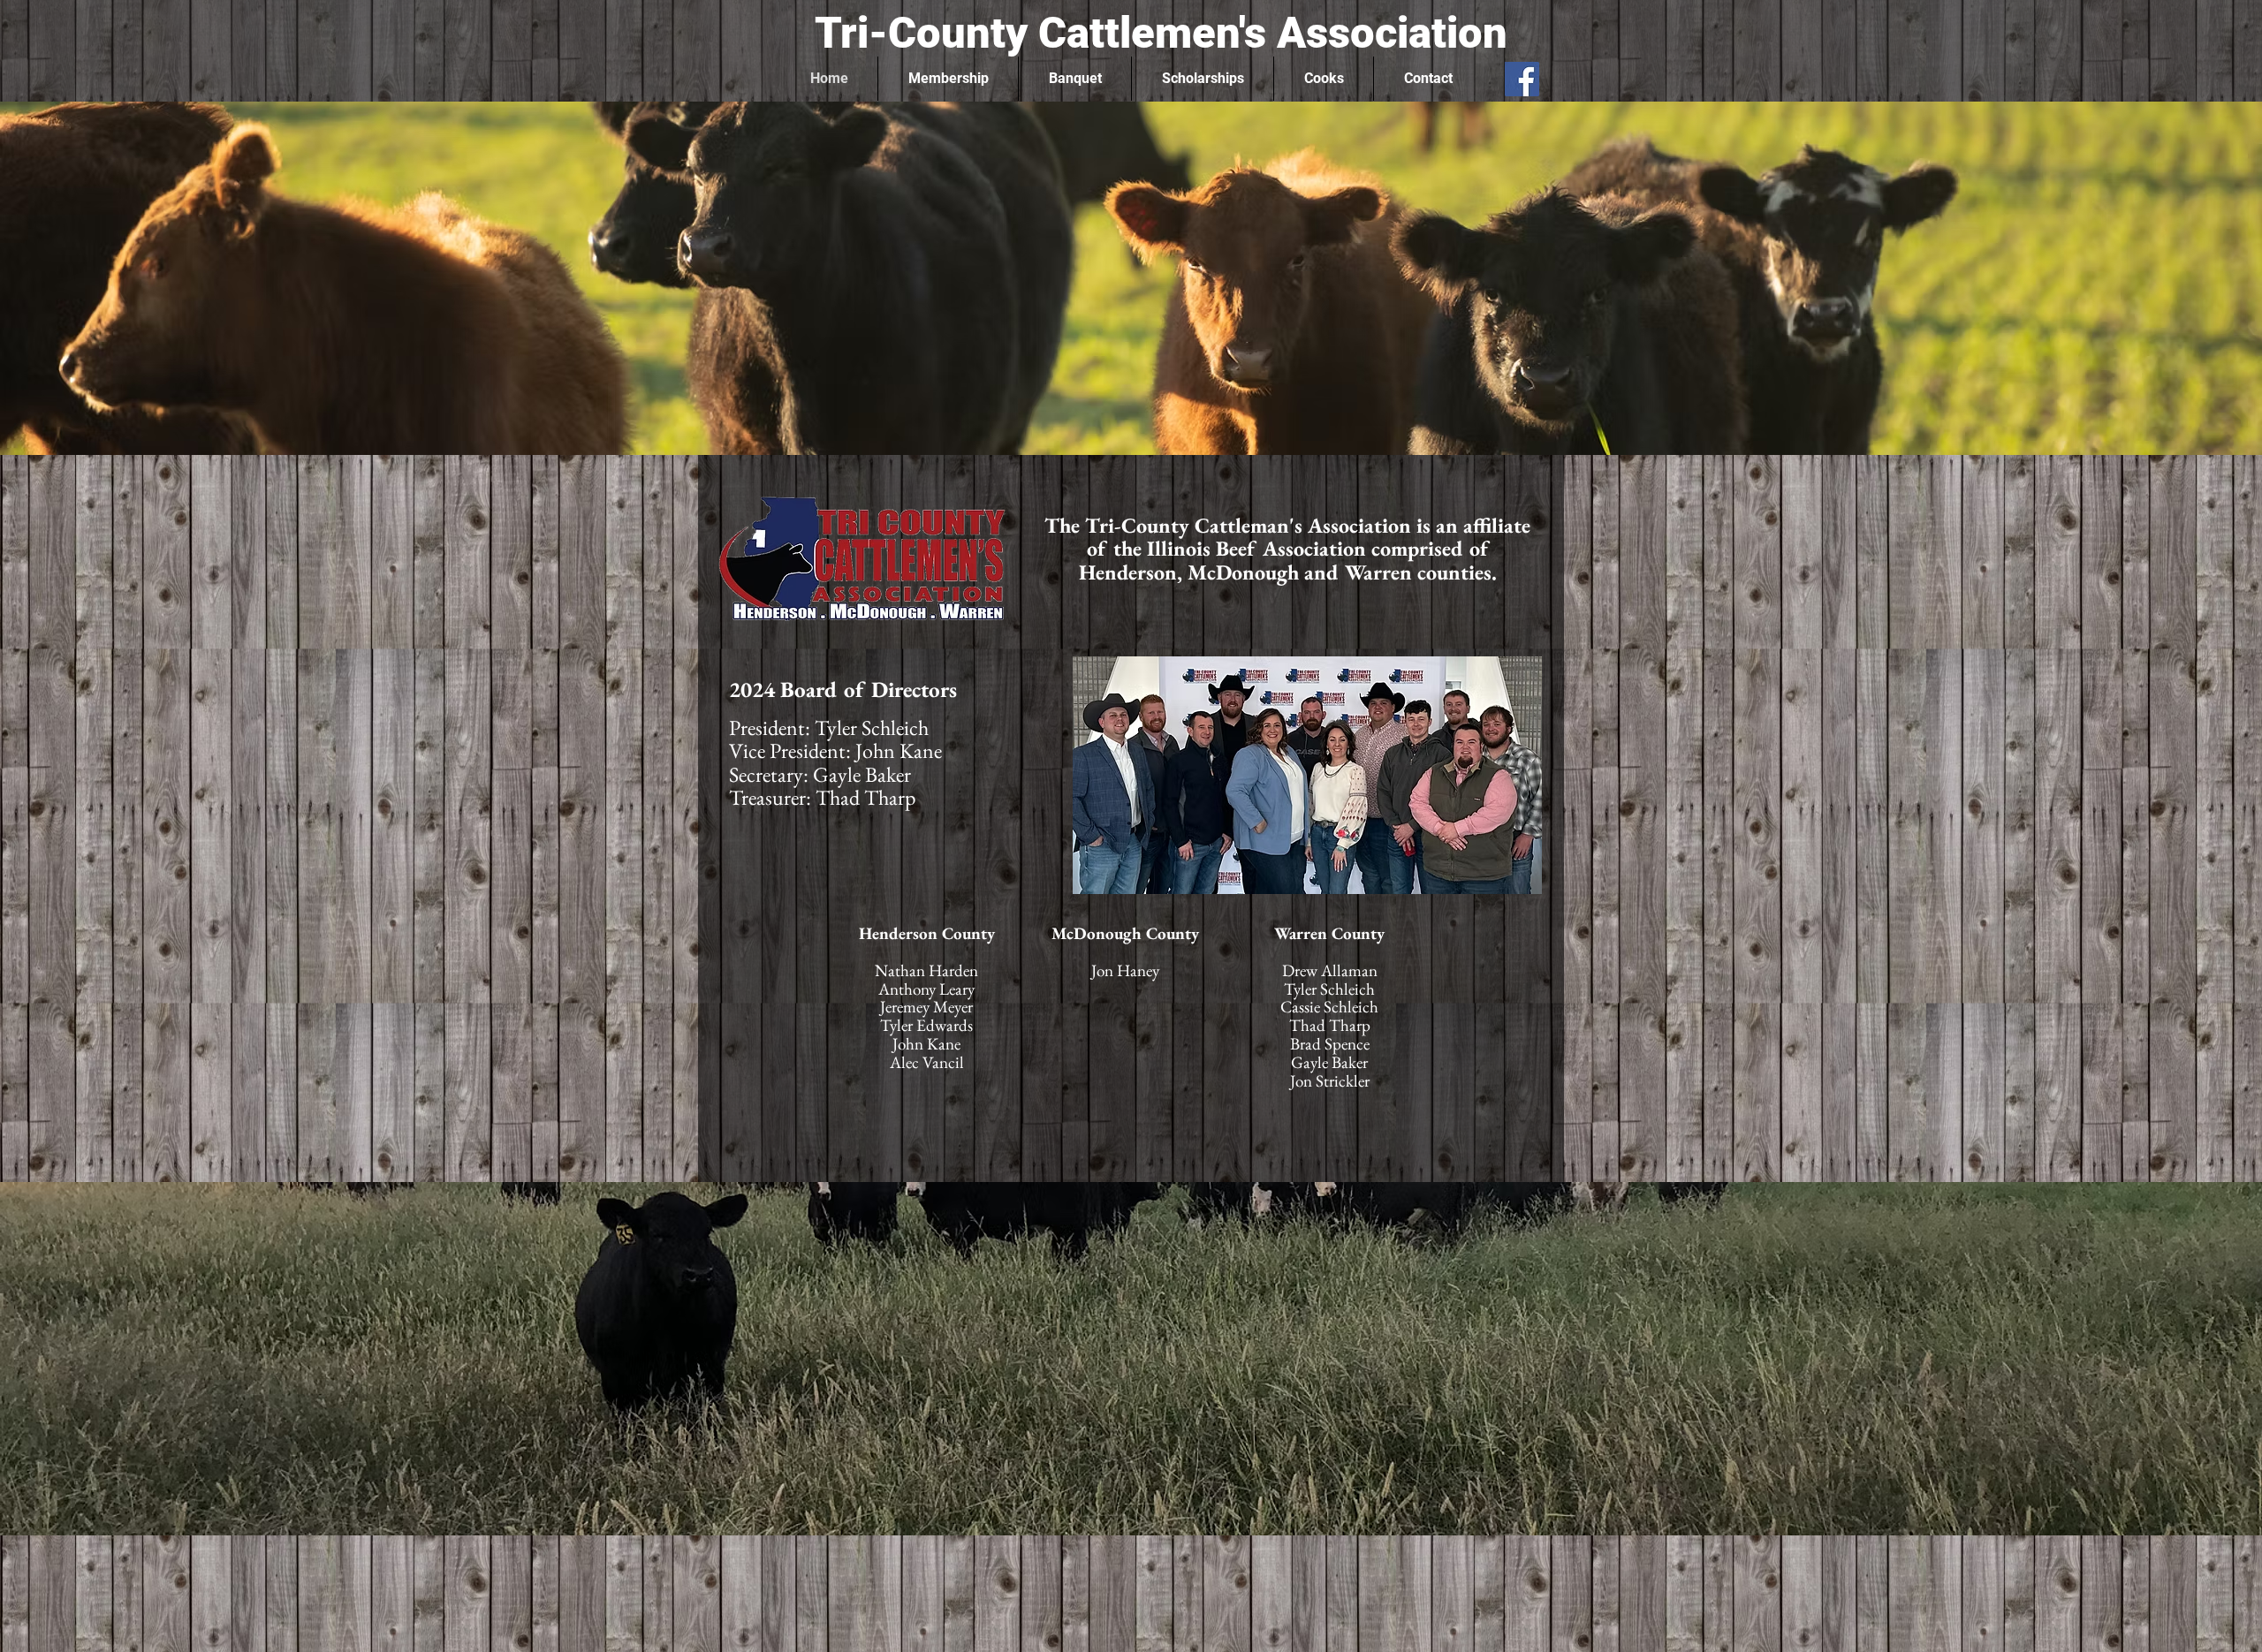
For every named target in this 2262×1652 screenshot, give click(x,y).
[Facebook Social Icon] (1522, 79)
